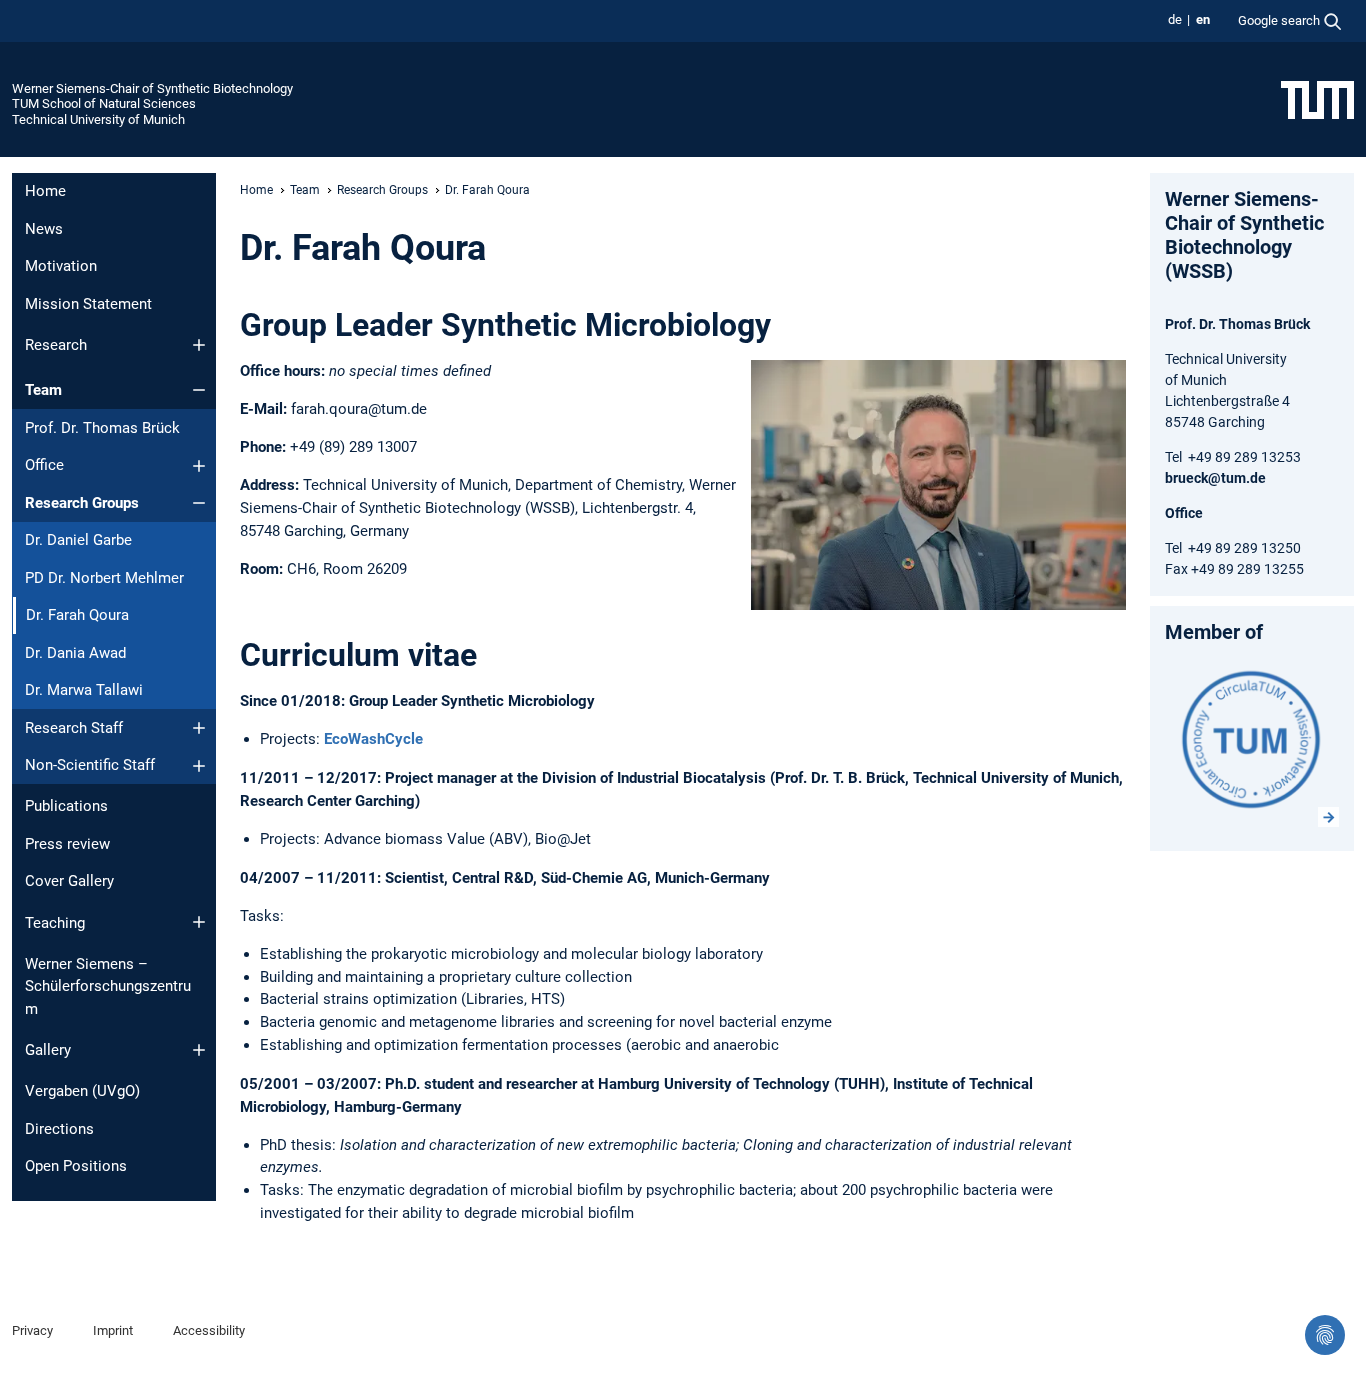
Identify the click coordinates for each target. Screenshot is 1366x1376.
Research (56, 345)
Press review (67, 844)
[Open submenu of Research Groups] (199, 503)
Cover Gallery (69, 881)
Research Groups (82, 503)
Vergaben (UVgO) (82, 1091)
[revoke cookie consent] (1325, 1335)
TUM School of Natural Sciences (104, 103)
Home (45, 191)
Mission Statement (88, 304)
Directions (59, 1129)
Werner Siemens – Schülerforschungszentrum (108, 986)
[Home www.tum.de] (1317, 99)
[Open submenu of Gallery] (199, 1050)
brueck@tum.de (1215, 478)
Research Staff (74, 728)
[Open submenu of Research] (199, 345)
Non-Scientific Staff (90, 765)
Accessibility (209, 1330)
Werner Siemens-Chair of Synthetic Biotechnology (152, 88)
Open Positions (76, 1166)
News (44, 229)
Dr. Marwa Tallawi (84, 690)
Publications (66, 806)
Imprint (113, 1330)
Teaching (55, 923)
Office (44, 465)
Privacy (32, 1330)
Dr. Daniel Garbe (78, 540)
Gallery (48, 1050)
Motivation (61, 266)
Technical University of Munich (98, 119)
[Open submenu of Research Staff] (199, 728)
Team (43, 390)
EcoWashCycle (373, 739)
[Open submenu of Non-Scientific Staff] (199, 766)
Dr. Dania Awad (75, 653)
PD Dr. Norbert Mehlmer (104, 578)
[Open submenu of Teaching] (199, 922)
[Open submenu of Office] (199, 466)
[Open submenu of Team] (199, 390)
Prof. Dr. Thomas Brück (102, 428)
